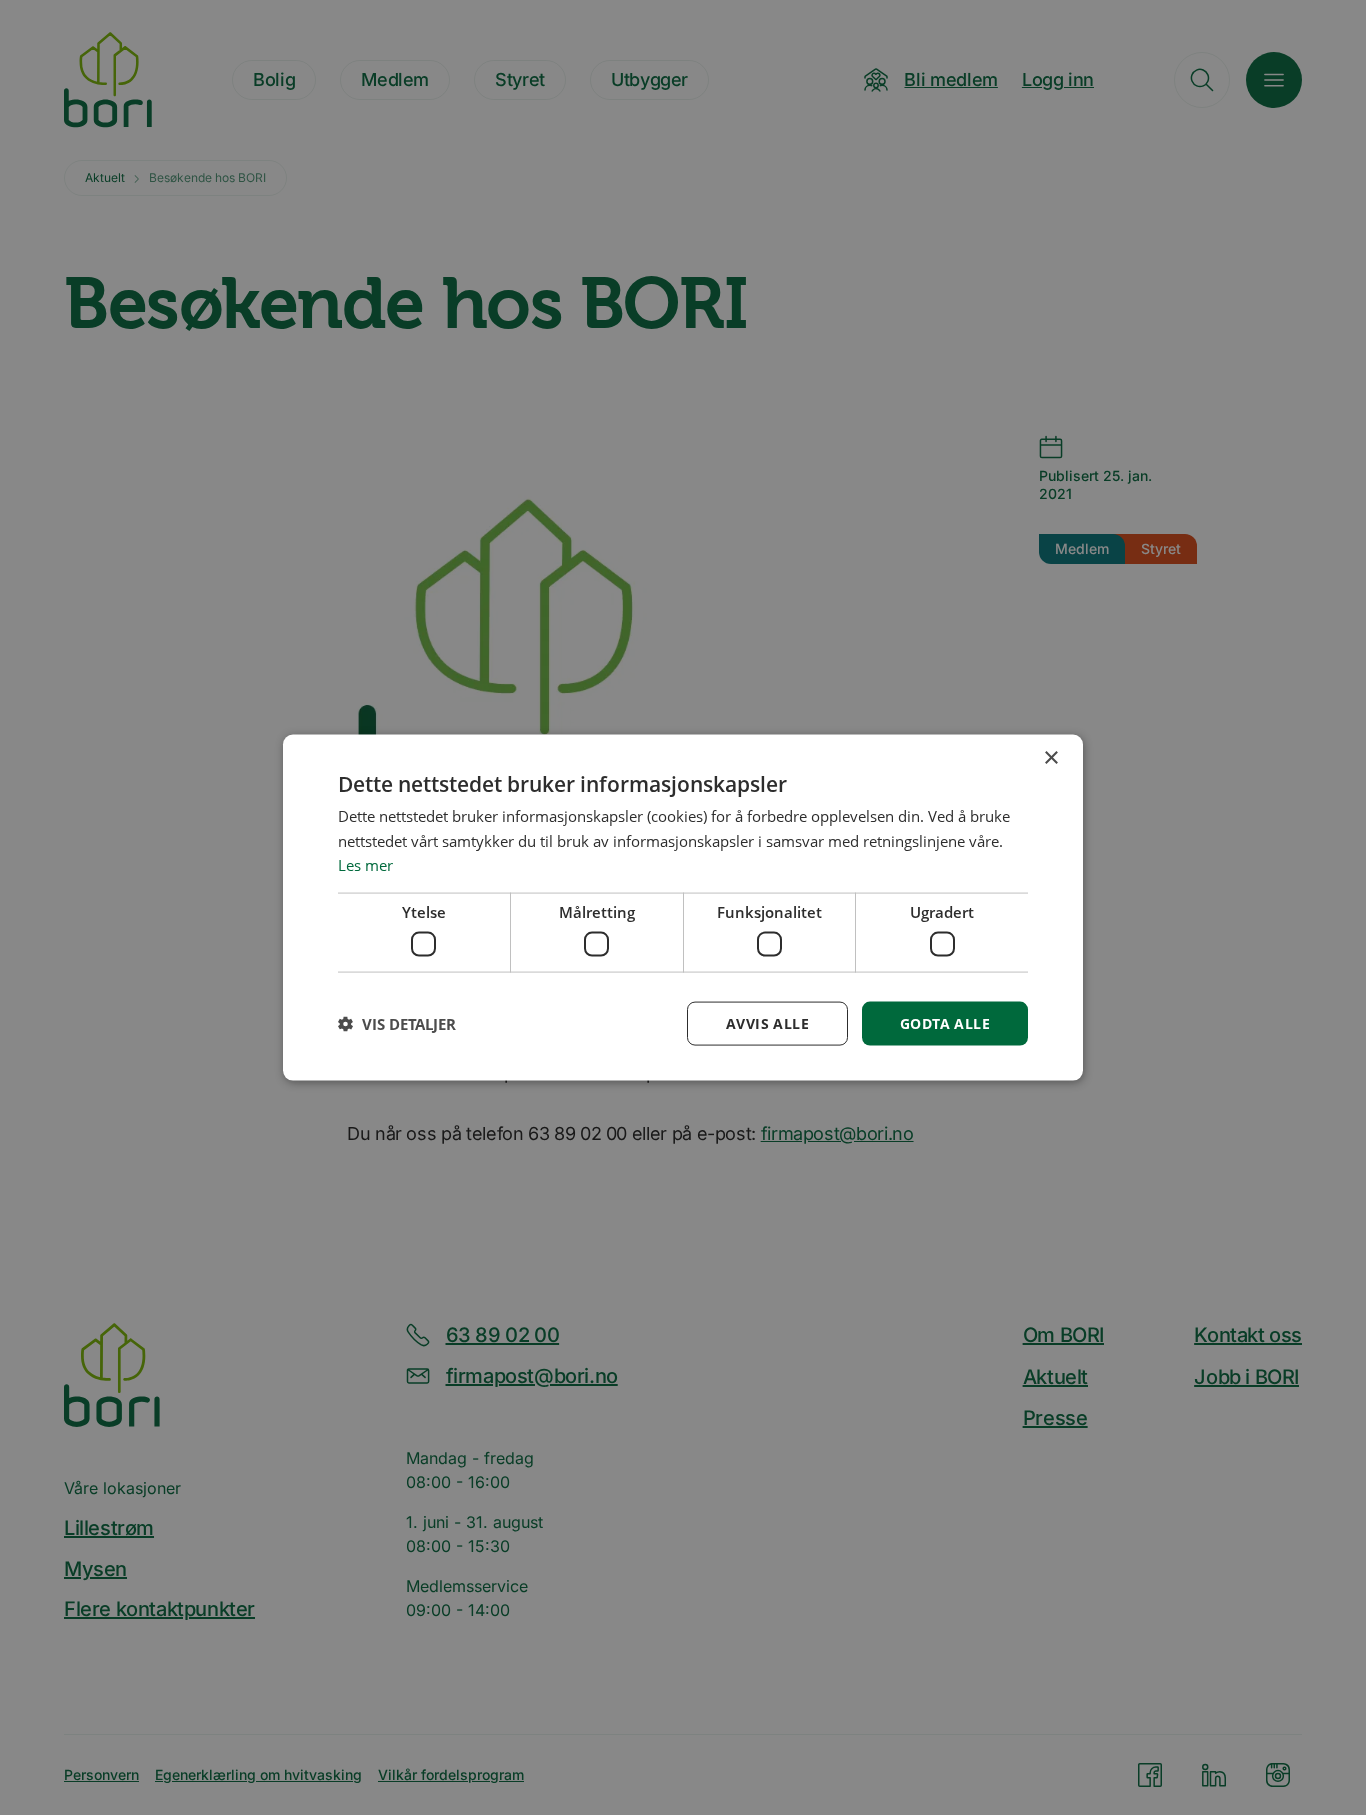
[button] (397, 1024)
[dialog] (683, 907)
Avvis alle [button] (767, 1022)
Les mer (365, 865)
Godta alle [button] (945, 1022)
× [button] (1050, 757)
